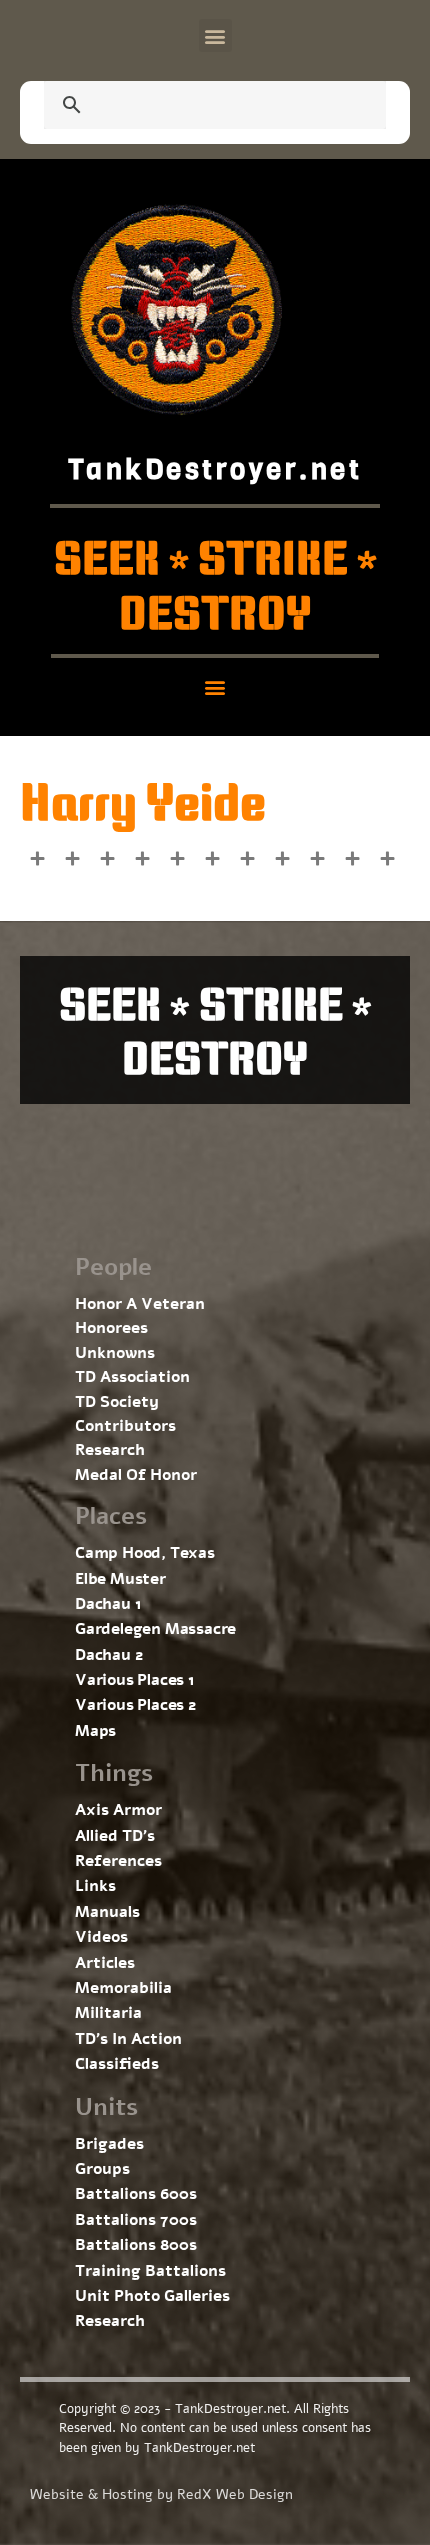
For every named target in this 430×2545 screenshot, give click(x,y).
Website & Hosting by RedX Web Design (161, 2494)
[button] (215, 35)
